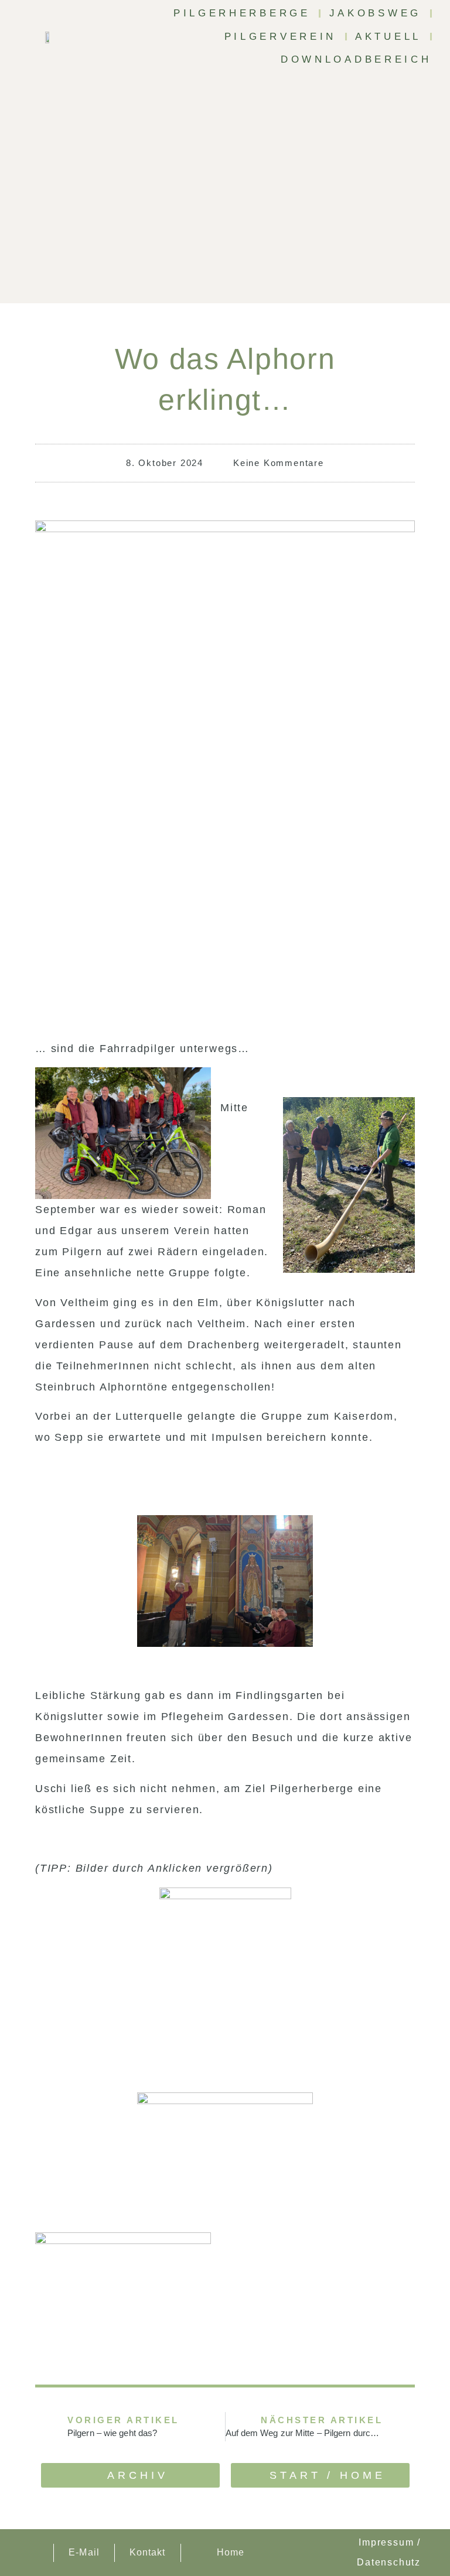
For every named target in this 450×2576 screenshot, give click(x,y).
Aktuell (388, 37)
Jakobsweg (375, 13)
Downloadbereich (356, 59)
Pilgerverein (280, 37)
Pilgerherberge (242, 13)
